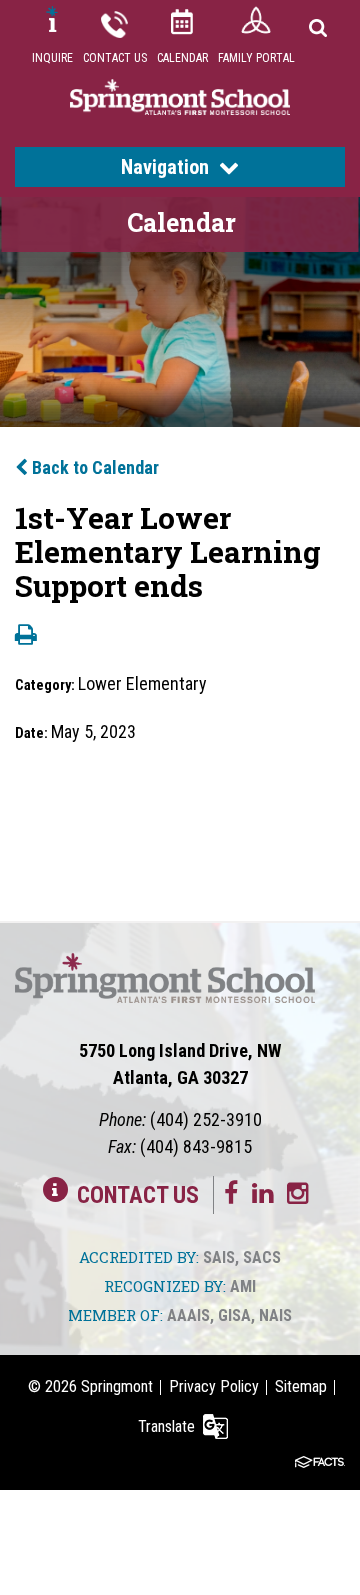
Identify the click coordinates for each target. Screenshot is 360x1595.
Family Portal (256, 58)
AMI (243, 1286)
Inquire (52, 58)
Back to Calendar (93, 467)
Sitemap (301, 1386)
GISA (234, 1315)
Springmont (117, 1386)
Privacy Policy (214, 1386)
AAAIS (188, 1315)
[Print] (26, 636)
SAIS (219, 1257)
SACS (262, 1257)
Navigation (165, 167)
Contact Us (115, 58)
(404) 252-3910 (206, 1119)
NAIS (275, 1315)
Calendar (182, 58)
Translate (166, 1426)
